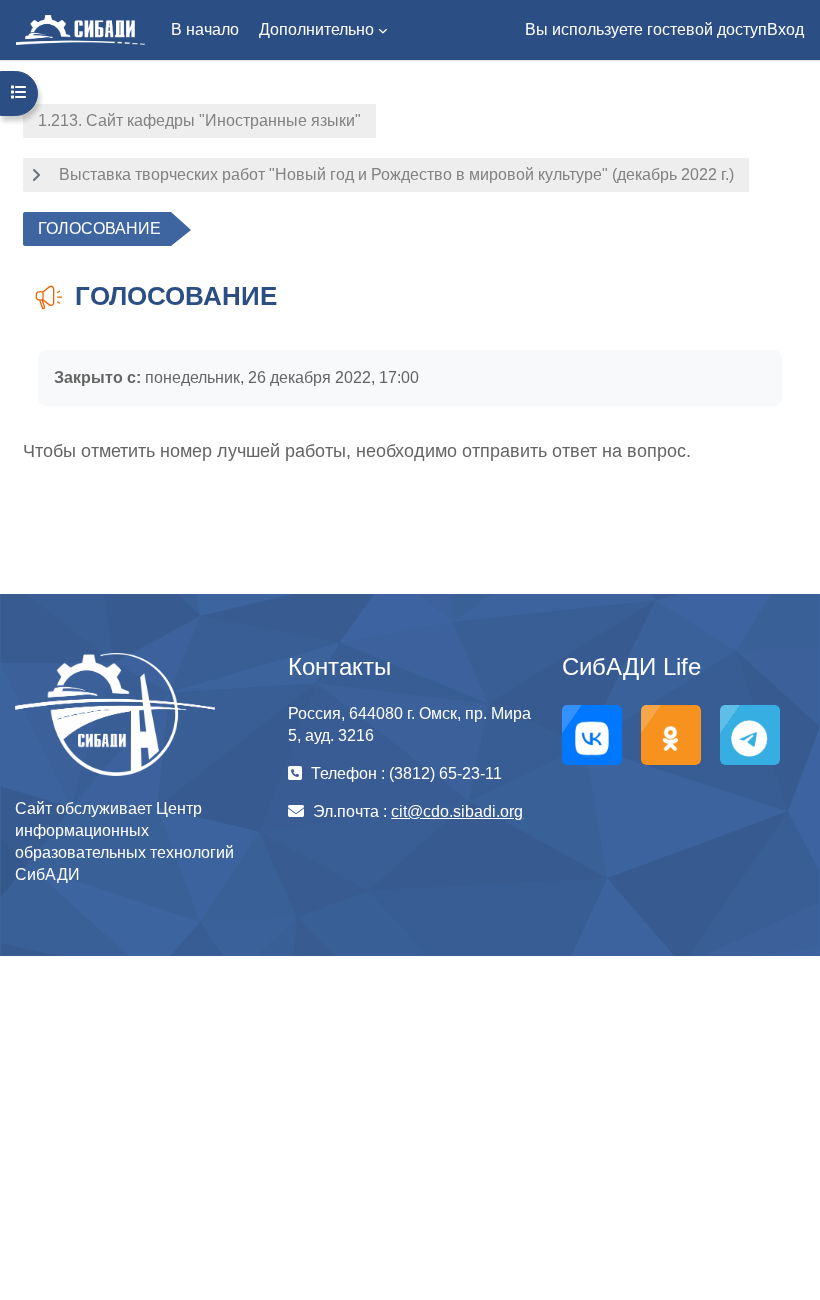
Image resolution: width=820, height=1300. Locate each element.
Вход (785, 29)
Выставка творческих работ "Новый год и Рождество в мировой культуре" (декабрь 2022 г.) (396, 174)
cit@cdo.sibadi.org (457, 811)
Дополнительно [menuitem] (316, 29)
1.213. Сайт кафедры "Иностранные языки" (199, 120)
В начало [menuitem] (205, 29)
